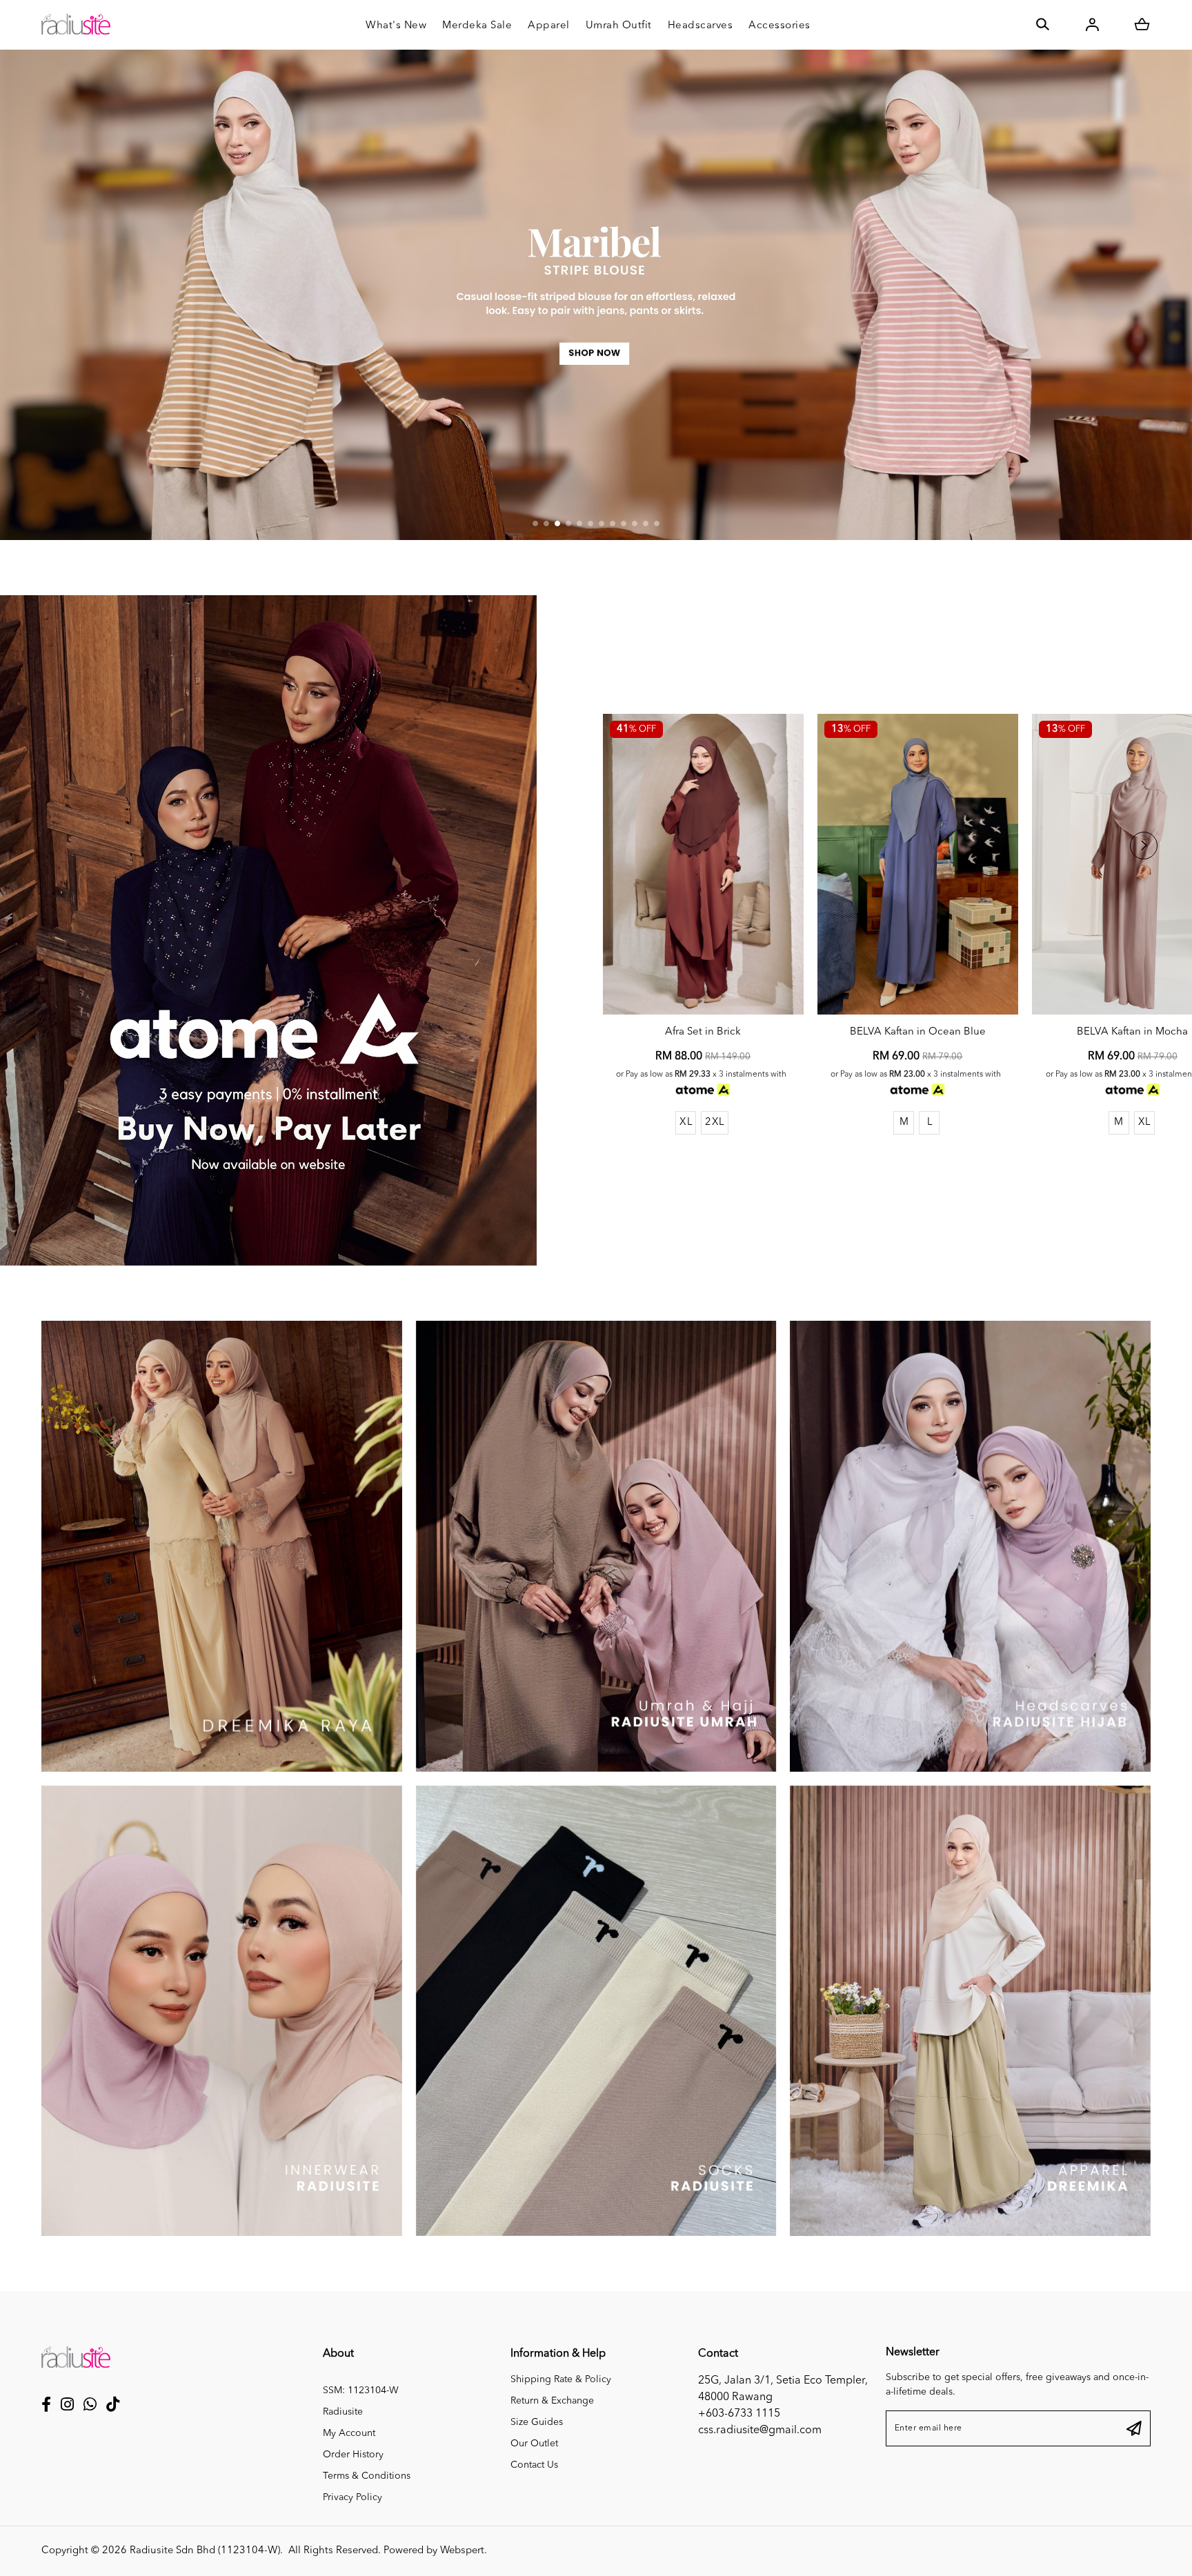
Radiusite (343, 2412)
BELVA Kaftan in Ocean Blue (918, 1032)
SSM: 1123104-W (361, 2390)
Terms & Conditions (367, 2476)
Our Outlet (534, 2444)
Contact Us (534, 2465)
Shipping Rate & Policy (561, 2379)
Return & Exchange (552, 2401)
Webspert (462, 2551)
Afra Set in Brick (703, 1032)
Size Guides (537, 2422)
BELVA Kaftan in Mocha (1132, 1032)
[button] (535, 523)
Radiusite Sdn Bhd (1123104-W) (205, 2551)
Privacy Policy (352, 2497)
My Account (349, 2433)
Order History (353, 2455)
